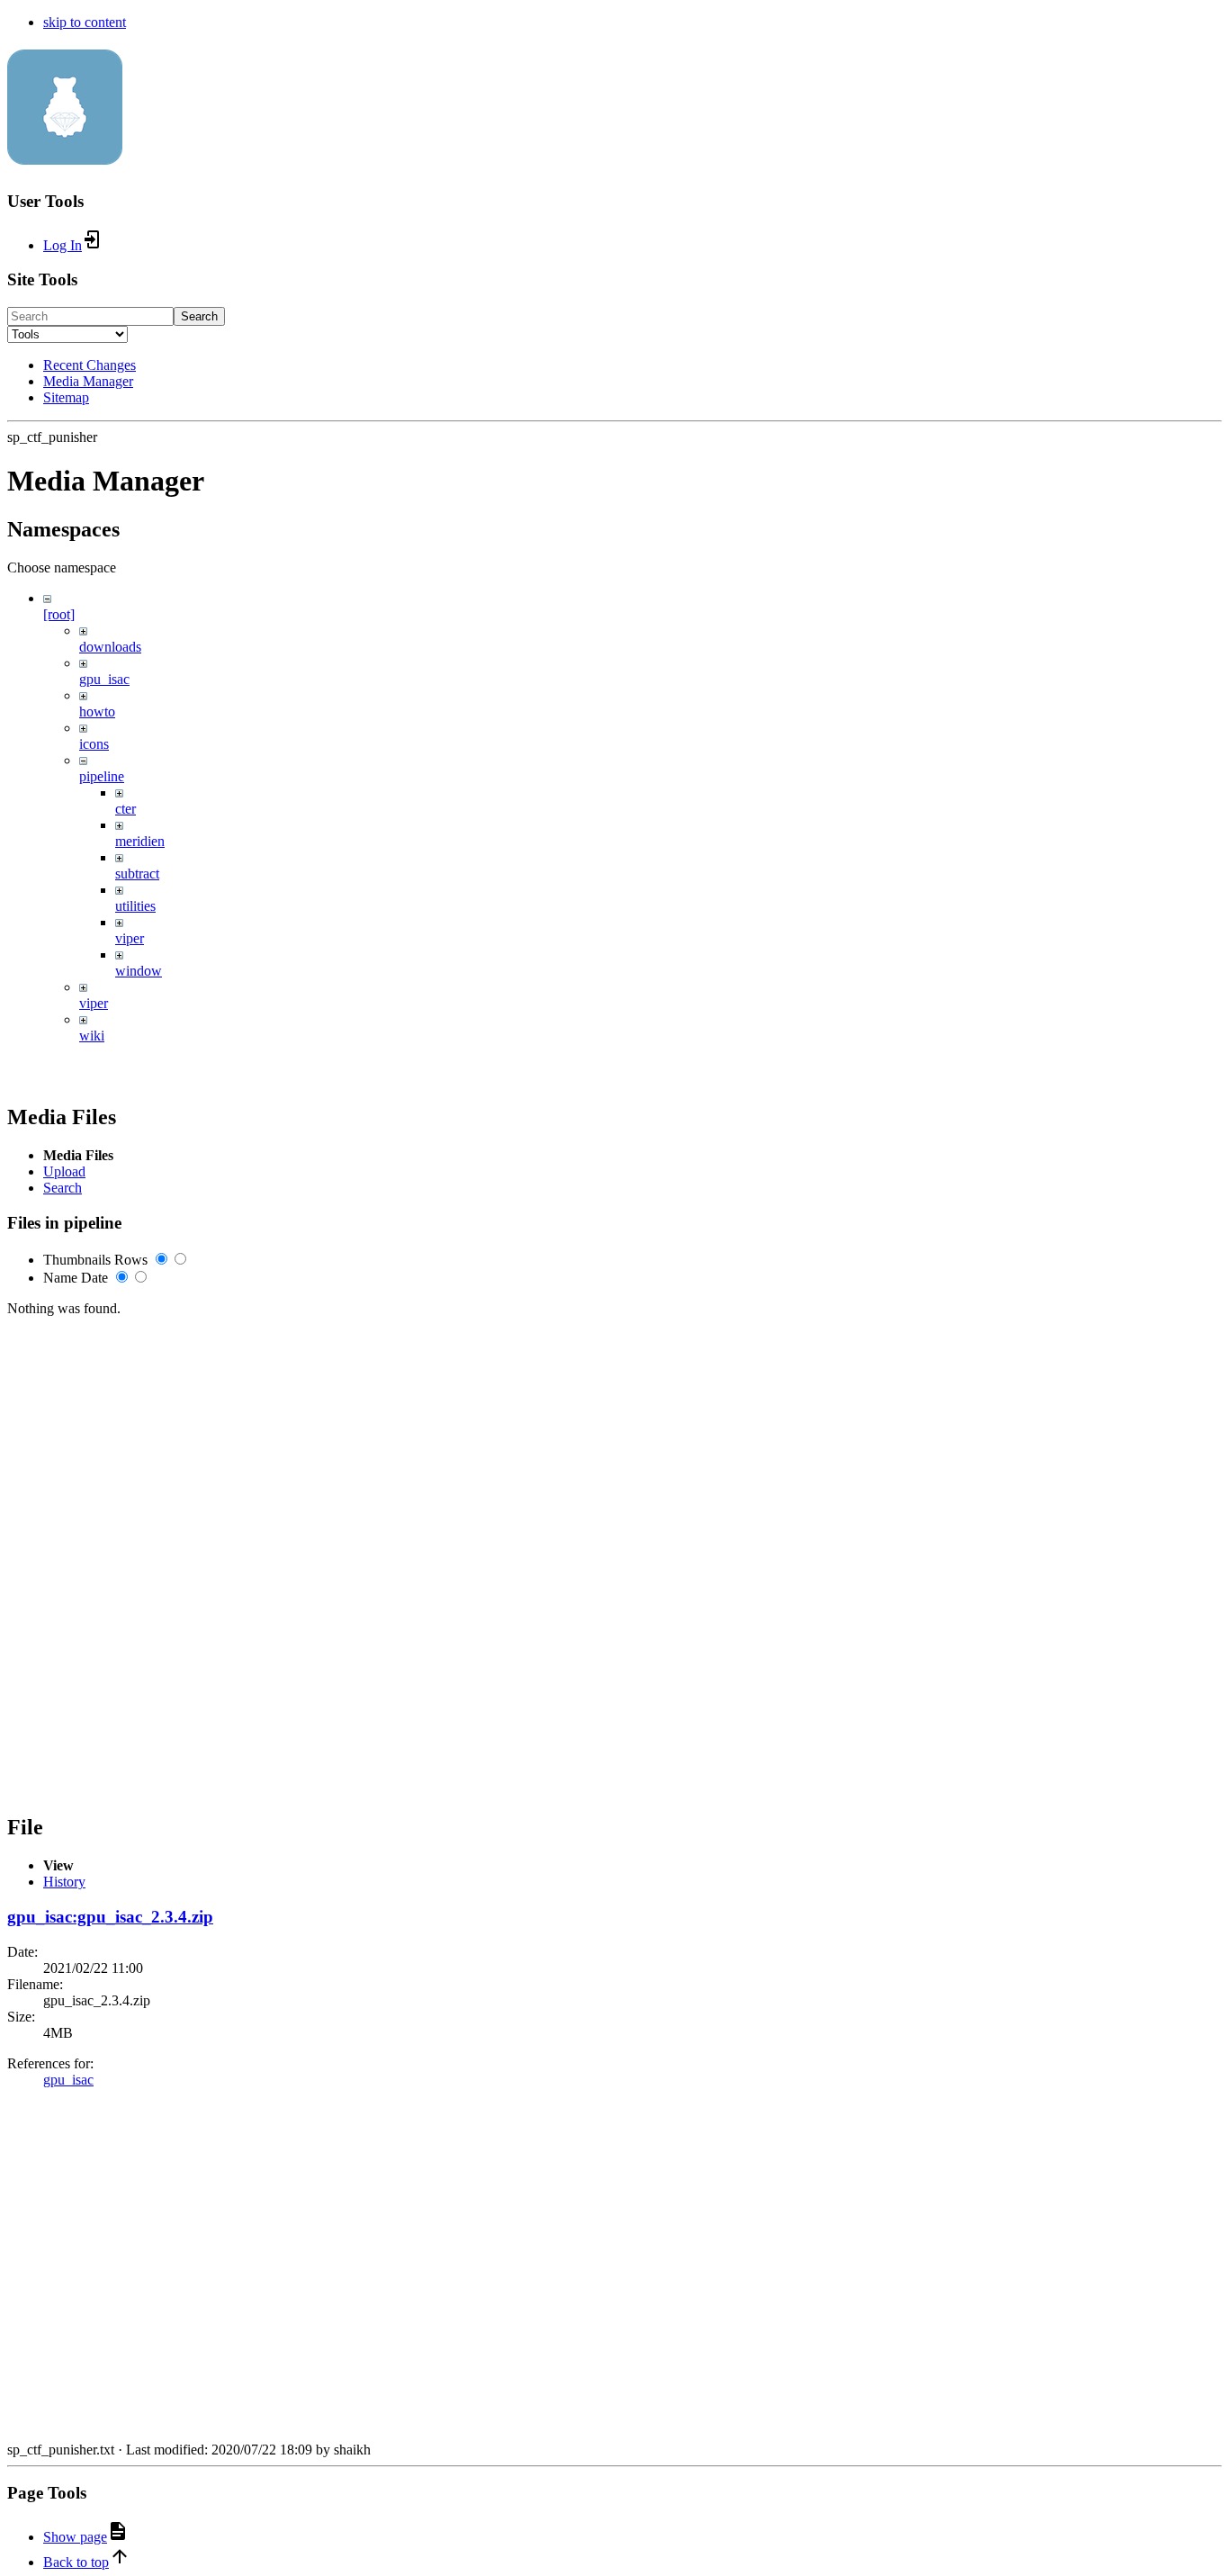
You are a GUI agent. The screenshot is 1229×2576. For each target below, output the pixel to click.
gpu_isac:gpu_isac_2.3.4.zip (110, 1917)
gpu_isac (104, 679)
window (139, 971)
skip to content (85, 22)
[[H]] (65, 155)
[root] (59, 614)
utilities (135, 906)
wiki (92, 1036)
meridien (140, 841)
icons (94, 744)
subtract (137, 874)
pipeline (102, 776)
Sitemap (66, 397)
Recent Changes (90, 365)
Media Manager (88, 381)
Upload (64, 1171)
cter (126, 809)
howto (97, 712)
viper (130, 938)
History (64, 1882)
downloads (110, 647)
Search (199, 316)
